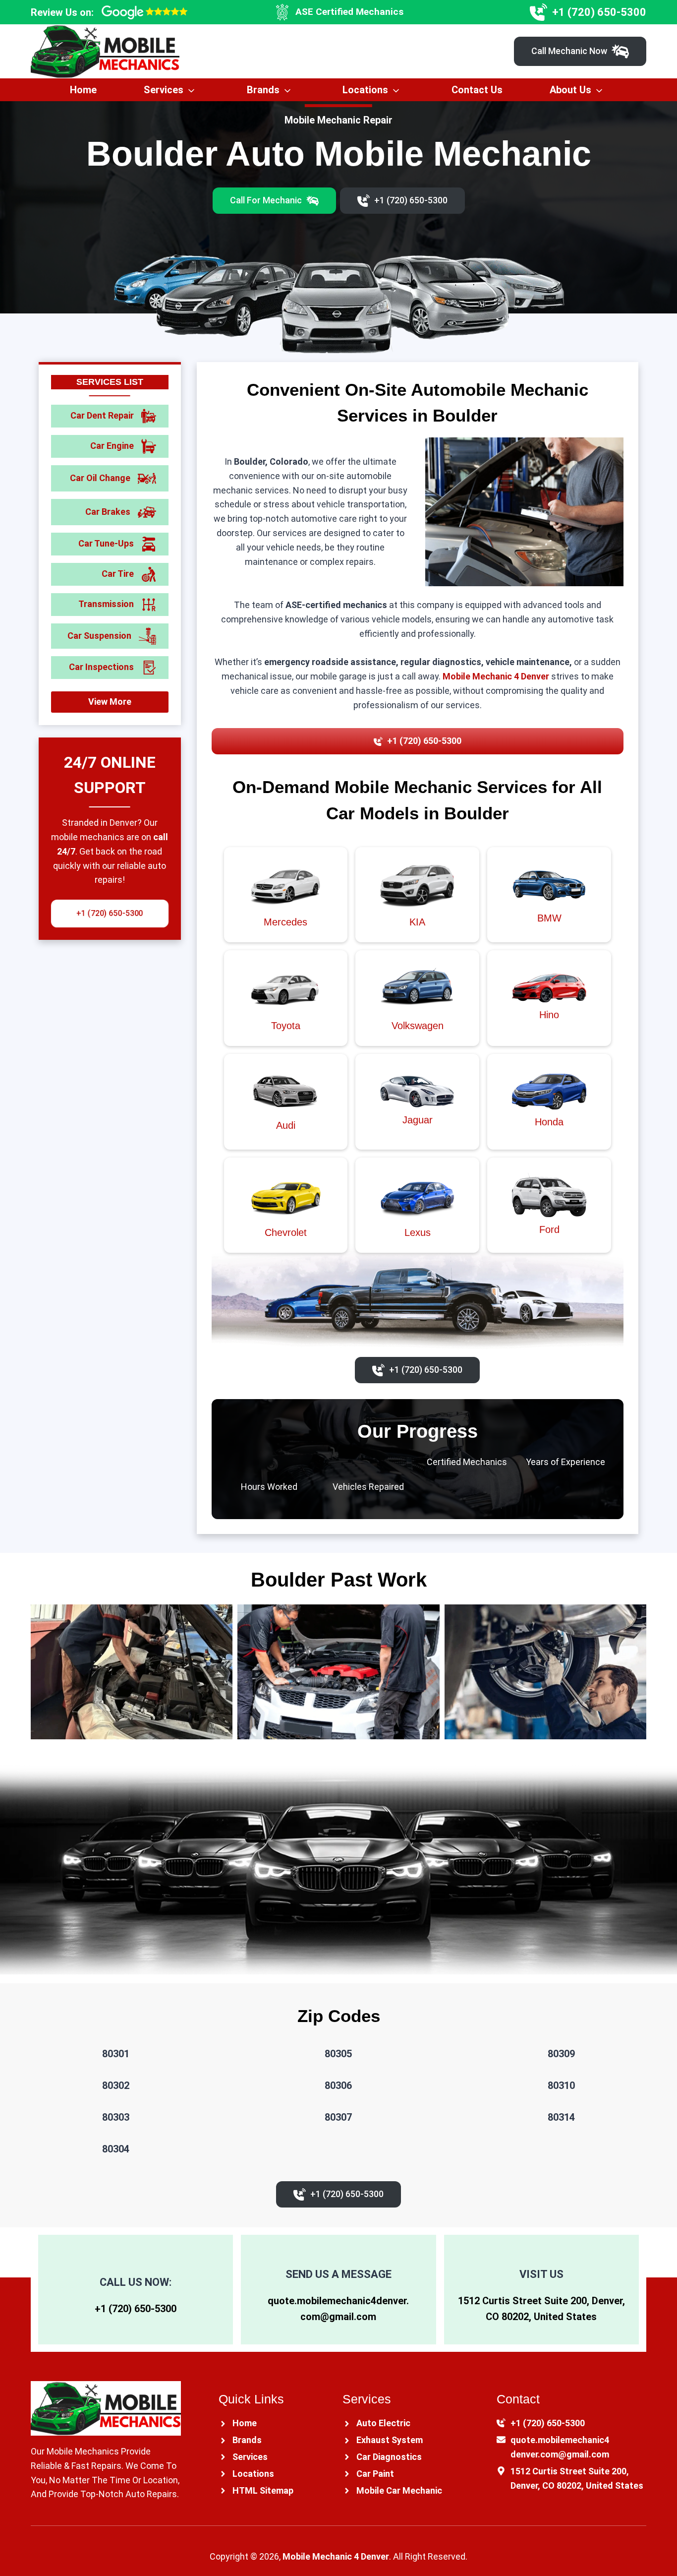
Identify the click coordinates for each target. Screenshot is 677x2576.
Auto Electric (383, 2423)
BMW (549, 918)
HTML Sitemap (263, 2490)
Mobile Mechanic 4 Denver (496, 676)
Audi (286, 1125)
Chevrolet (286, 1232)
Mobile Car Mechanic (399, 2490)
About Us (570, 90)
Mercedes (285, 922)
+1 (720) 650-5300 (599, 12)
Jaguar (418, 1120)
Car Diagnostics (389, 2457)
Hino (549, 1015)
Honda (549, 1122)
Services (164, 90)
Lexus (418, 1232)
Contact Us (477, 90)
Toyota (286, 1026)
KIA (417, 922)
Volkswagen (418, 1026)
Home (83, 90)
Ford (549, 1229)
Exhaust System (390, 2440)
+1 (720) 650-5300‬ (136, 2309)
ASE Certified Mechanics (349, 12)
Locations (365, 90)
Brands (263, 90)
